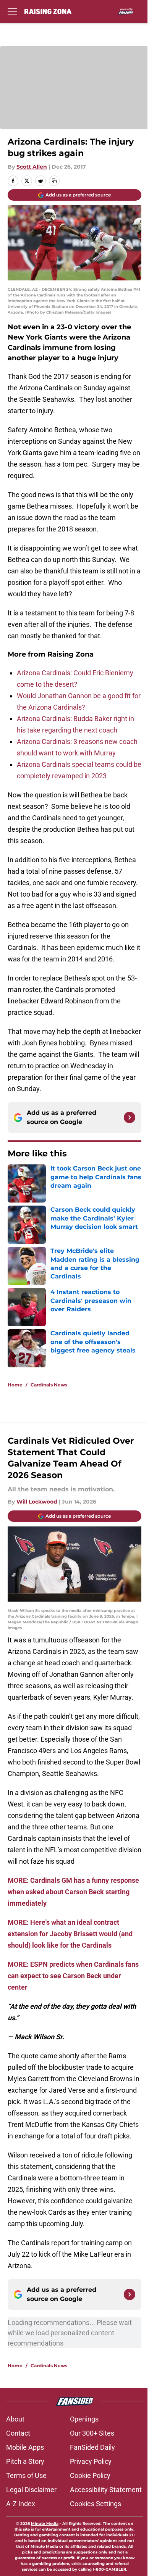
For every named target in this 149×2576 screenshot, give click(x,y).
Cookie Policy (90, 2475)
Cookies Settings (96, 2504)
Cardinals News (49, 1385)
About (15, 2419)
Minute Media (45, 2524)
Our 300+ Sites (92, 2433)
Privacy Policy (91, 2461)
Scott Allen (32, 167)
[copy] (54, 181)
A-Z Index (21, 2504)
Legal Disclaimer (31, 2490)
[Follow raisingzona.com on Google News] (130, 1117)
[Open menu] (12, 11)
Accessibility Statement (106, 2490)
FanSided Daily (92, 2447)
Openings (84, 2419)
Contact (18, 2433)
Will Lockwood (37, 1502)
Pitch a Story (25, 2461)
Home (15, 1385)
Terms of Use (26, 2475)
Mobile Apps (25, 2447)
